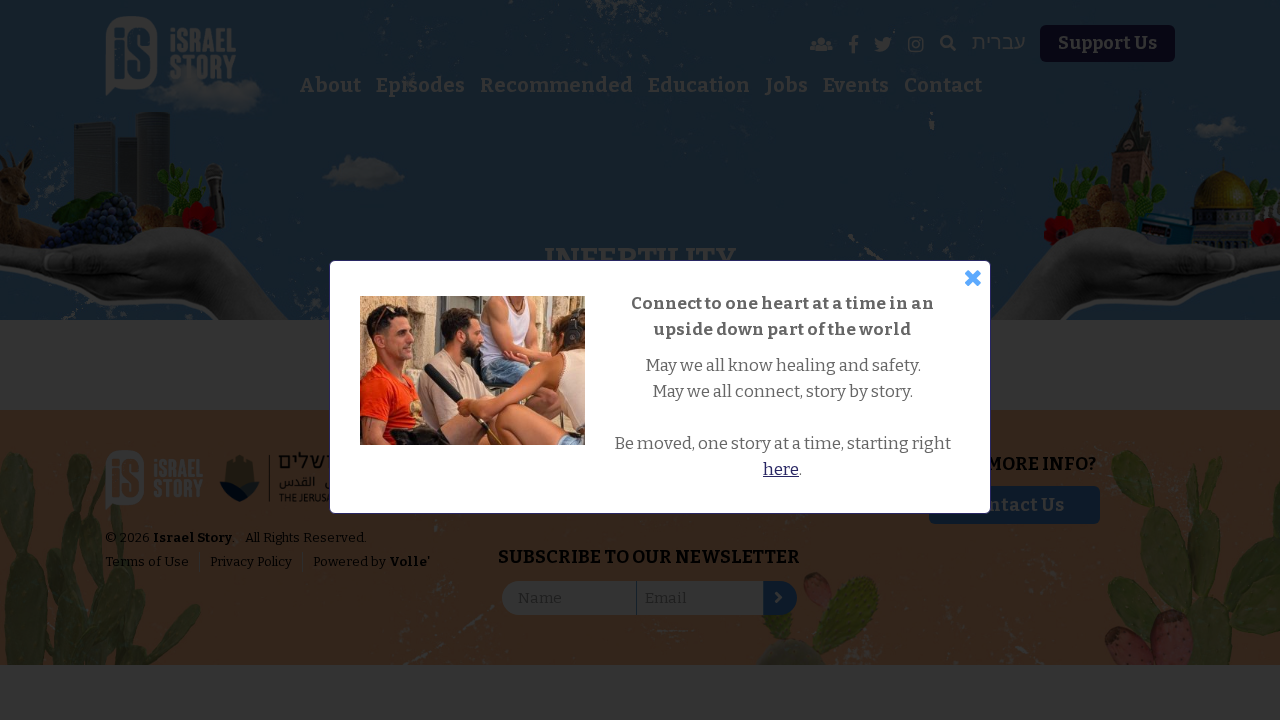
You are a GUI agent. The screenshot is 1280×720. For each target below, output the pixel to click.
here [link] (781, 469)
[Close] (973, 278)
